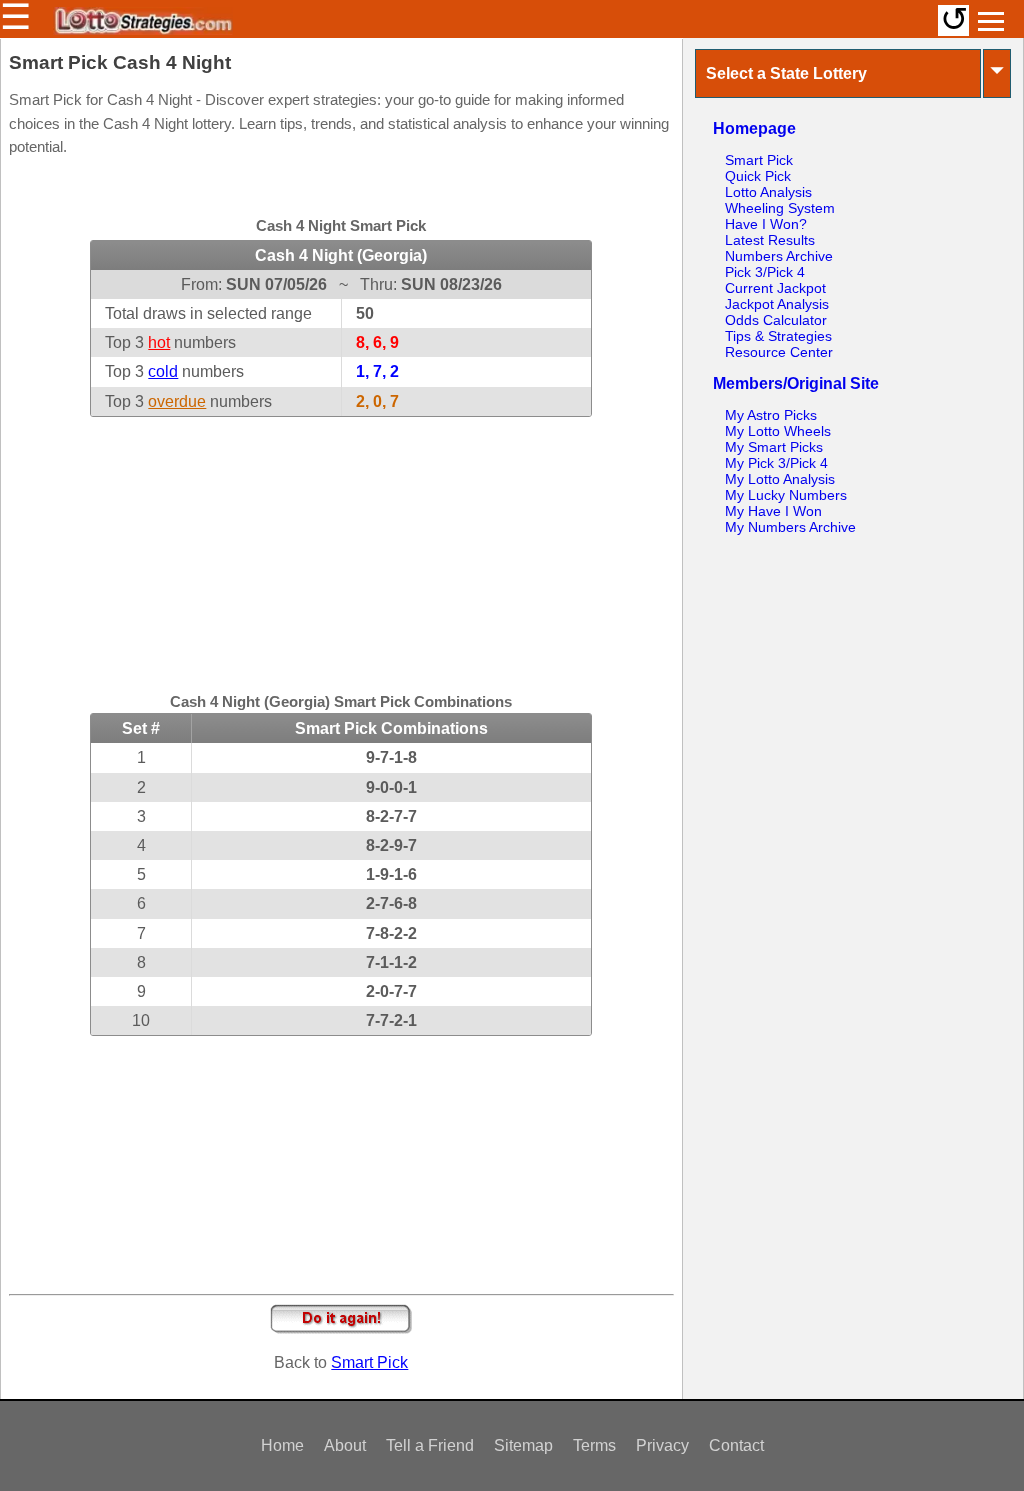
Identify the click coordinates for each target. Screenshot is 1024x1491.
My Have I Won (773, 511)
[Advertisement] (341, 542)
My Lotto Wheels (778, 431)
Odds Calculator (776, 320)
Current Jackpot (775, 288)
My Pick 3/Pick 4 (776, 463)
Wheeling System (780, 208)
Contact (736, 1445)
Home (282, 1445)
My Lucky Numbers (786, 495)
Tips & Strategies (778, 336)
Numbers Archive (779, 256)
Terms (594, 1445)
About (345, 1445)
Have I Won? (766, 224)
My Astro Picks (771, 415)
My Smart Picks (774, 447)
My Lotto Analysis (780, 479)
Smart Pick (369, 1362)
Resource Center (779, 352)
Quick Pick (758, 176)
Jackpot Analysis (777, 304)
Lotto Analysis (768, 192)
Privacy (662, 1445)
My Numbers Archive (790, 527)
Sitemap (523, 1445)
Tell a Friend (430, 1445)
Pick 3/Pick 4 (765, 272)
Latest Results (770, 240)
